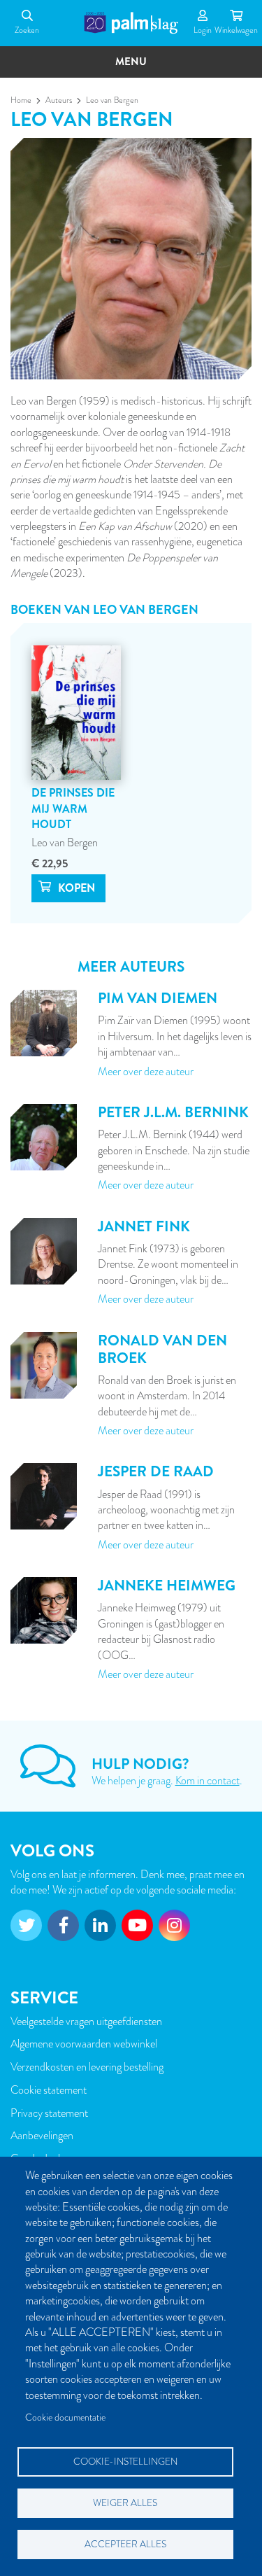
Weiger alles (125, 2503)
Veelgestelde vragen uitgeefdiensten (86, 2022)
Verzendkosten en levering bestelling (87, 2067)
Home (21, 100)
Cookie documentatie (65, 2417)
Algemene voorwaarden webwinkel (84, 2044)
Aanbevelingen (42, 2136)
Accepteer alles (125, 2544)
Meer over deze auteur (146, 1072)
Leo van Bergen (65, 843)
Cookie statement (49, 2090)
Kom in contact (208, 1781)
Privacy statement (49, 2113)
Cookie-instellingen (125, 2462)
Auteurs (59, 100)
